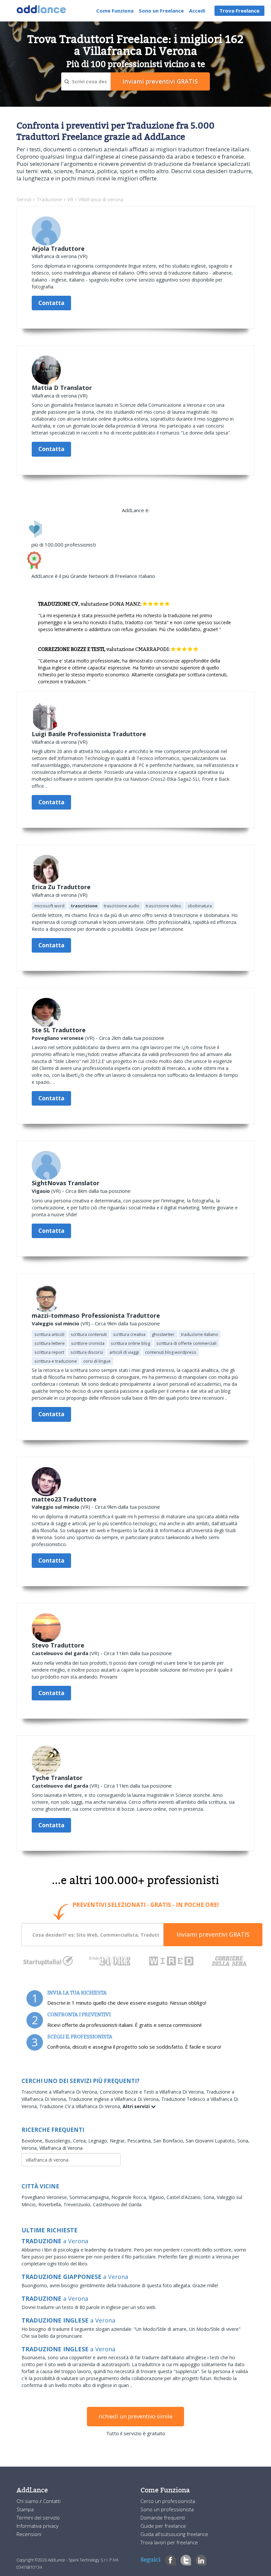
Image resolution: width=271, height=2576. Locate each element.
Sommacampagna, (90, 2197)
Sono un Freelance (161, 11)
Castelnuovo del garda (60, 1653)
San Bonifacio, (170, 2141)
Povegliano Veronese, (45, 2197)
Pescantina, (140, 2141)
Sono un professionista (167, 2509)
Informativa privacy (38, 2526)
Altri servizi (137, 2106)
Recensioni (29, 2534)
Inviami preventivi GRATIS (213, 1934)
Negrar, (118, 2141)
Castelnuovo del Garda (117, 2204)
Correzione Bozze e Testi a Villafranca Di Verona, (153, 2092)
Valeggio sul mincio (56, 1323)
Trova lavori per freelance (169, 2542)
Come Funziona (115, 11)
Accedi (197, 11)
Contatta (51, 303)
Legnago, (99, 2141)
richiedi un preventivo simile (135, 2416)
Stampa (25, 2509)
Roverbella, (51, 2204)
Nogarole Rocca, (130, 2197)
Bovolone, (33, 2141)
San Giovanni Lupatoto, (212, 2141)
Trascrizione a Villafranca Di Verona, (61, 2092)
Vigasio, (158, 2197)
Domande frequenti (163, 2518)
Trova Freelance (239, 11)
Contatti (52, 2501)
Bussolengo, (59, 2141)
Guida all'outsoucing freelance (174, 2534)
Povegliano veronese (58, 1038)
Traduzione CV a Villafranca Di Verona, (81, 2106)
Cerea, (81, 2141)
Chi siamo (28, 2501)
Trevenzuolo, (78, 2204)
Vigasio (41, 1191)
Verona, (30, 2148)
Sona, (243, 2141)
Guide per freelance (163, 2526)
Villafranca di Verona (61, 2148)
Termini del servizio (38, 2518)
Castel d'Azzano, (185, 2197)
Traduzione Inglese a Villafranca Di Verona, (115, 2099)
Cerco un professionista (168, 2501)
